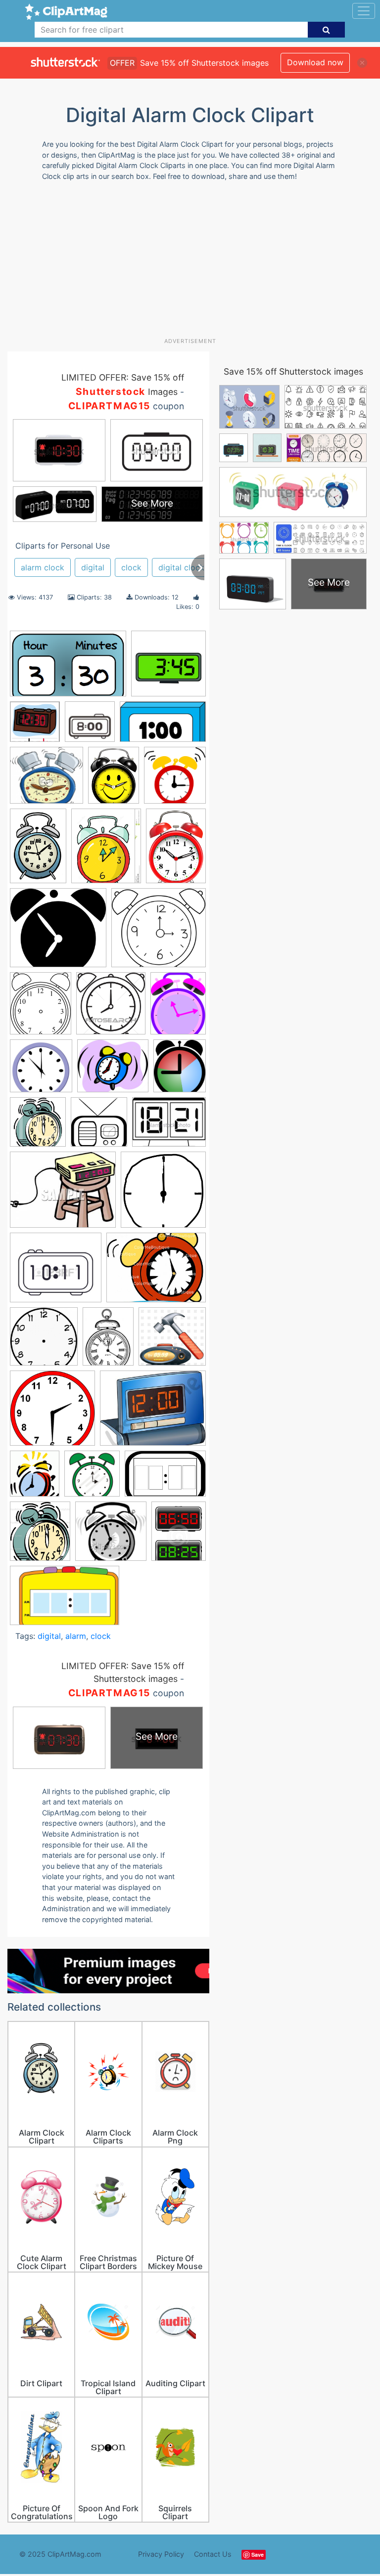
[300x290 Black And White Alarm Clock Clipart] (111, 1536)
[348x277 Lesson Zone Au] (153, 1413)
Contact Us (213, 2554)
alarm (76, 1636)
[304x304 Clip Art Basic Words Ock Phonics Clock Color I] (35, 726)
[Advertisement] (194, 263)
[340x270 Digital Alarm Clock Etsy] (156, 1272)
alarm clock (43, 567)
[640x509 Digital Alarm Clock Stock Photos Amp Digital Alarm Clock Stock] (169, 1127)
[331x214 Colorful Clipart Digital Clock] (68, 668)
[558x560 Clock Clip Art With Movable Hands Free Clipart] (41, 1071)
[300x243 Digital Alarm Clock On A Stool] (63, 1195)
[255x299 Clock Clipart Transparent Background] (180, 1070)
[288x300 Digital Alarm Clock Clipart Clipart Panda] (99, 1127)
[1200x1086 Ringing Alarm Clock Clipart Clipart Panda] (47, 780)
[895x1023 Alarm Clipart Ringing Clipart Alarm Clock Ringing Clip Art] (40, 1536)
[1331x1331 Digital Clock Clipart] (163, 1194)
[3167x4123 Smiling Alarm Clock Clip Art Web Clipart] (114, 780)
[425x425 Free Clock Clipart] (44, 1341)
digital (93, 567)
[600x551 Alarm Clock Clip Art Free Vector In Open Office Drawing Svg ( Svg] (58, 932)
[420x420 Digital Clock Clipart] (168, 668)
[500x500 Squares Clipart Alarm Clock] (92, 1478)
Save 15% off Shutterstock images (293, 371)
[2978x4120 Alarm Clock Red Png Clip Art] (176, 850)
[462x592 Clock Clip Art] (178, 1008)
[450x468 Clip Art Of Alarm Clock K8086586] (111, 1008)
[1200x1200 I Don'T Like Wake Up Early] (172, 1341)
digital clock (181, 567)
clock (131, 567)
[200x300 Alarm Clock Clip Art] (38, 851)
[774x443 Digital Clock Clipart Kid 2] (163, 726)
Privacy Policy (161, 2554)
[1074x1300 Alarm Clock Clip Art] (106, 851)
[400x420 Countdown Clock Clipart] (38, 1127)
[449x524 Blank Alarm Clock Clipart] (41, 1008)
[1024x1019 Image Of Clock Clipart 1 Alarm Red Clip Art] (52, 1413)
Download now (315, 62)
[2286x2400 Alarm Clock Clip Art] (175, 779)
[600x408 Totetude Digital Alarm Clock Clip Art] (165, 1478)
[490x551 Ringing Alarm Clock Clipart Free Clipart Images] (35, 1478)
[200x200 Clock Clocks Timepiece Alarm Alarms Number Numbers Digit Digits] (90, 726)
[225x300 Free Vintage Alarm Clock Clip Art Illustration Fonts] (108, 1341)
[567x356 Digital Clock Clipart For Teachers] (65, 1600)
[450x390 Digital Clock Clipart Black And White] (56, 1272)
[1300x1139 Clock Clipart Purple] (113, 1071)
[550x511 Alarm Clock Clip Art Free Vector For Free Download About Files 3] (159, 932)
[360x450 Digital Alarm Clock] (179, 1535)
